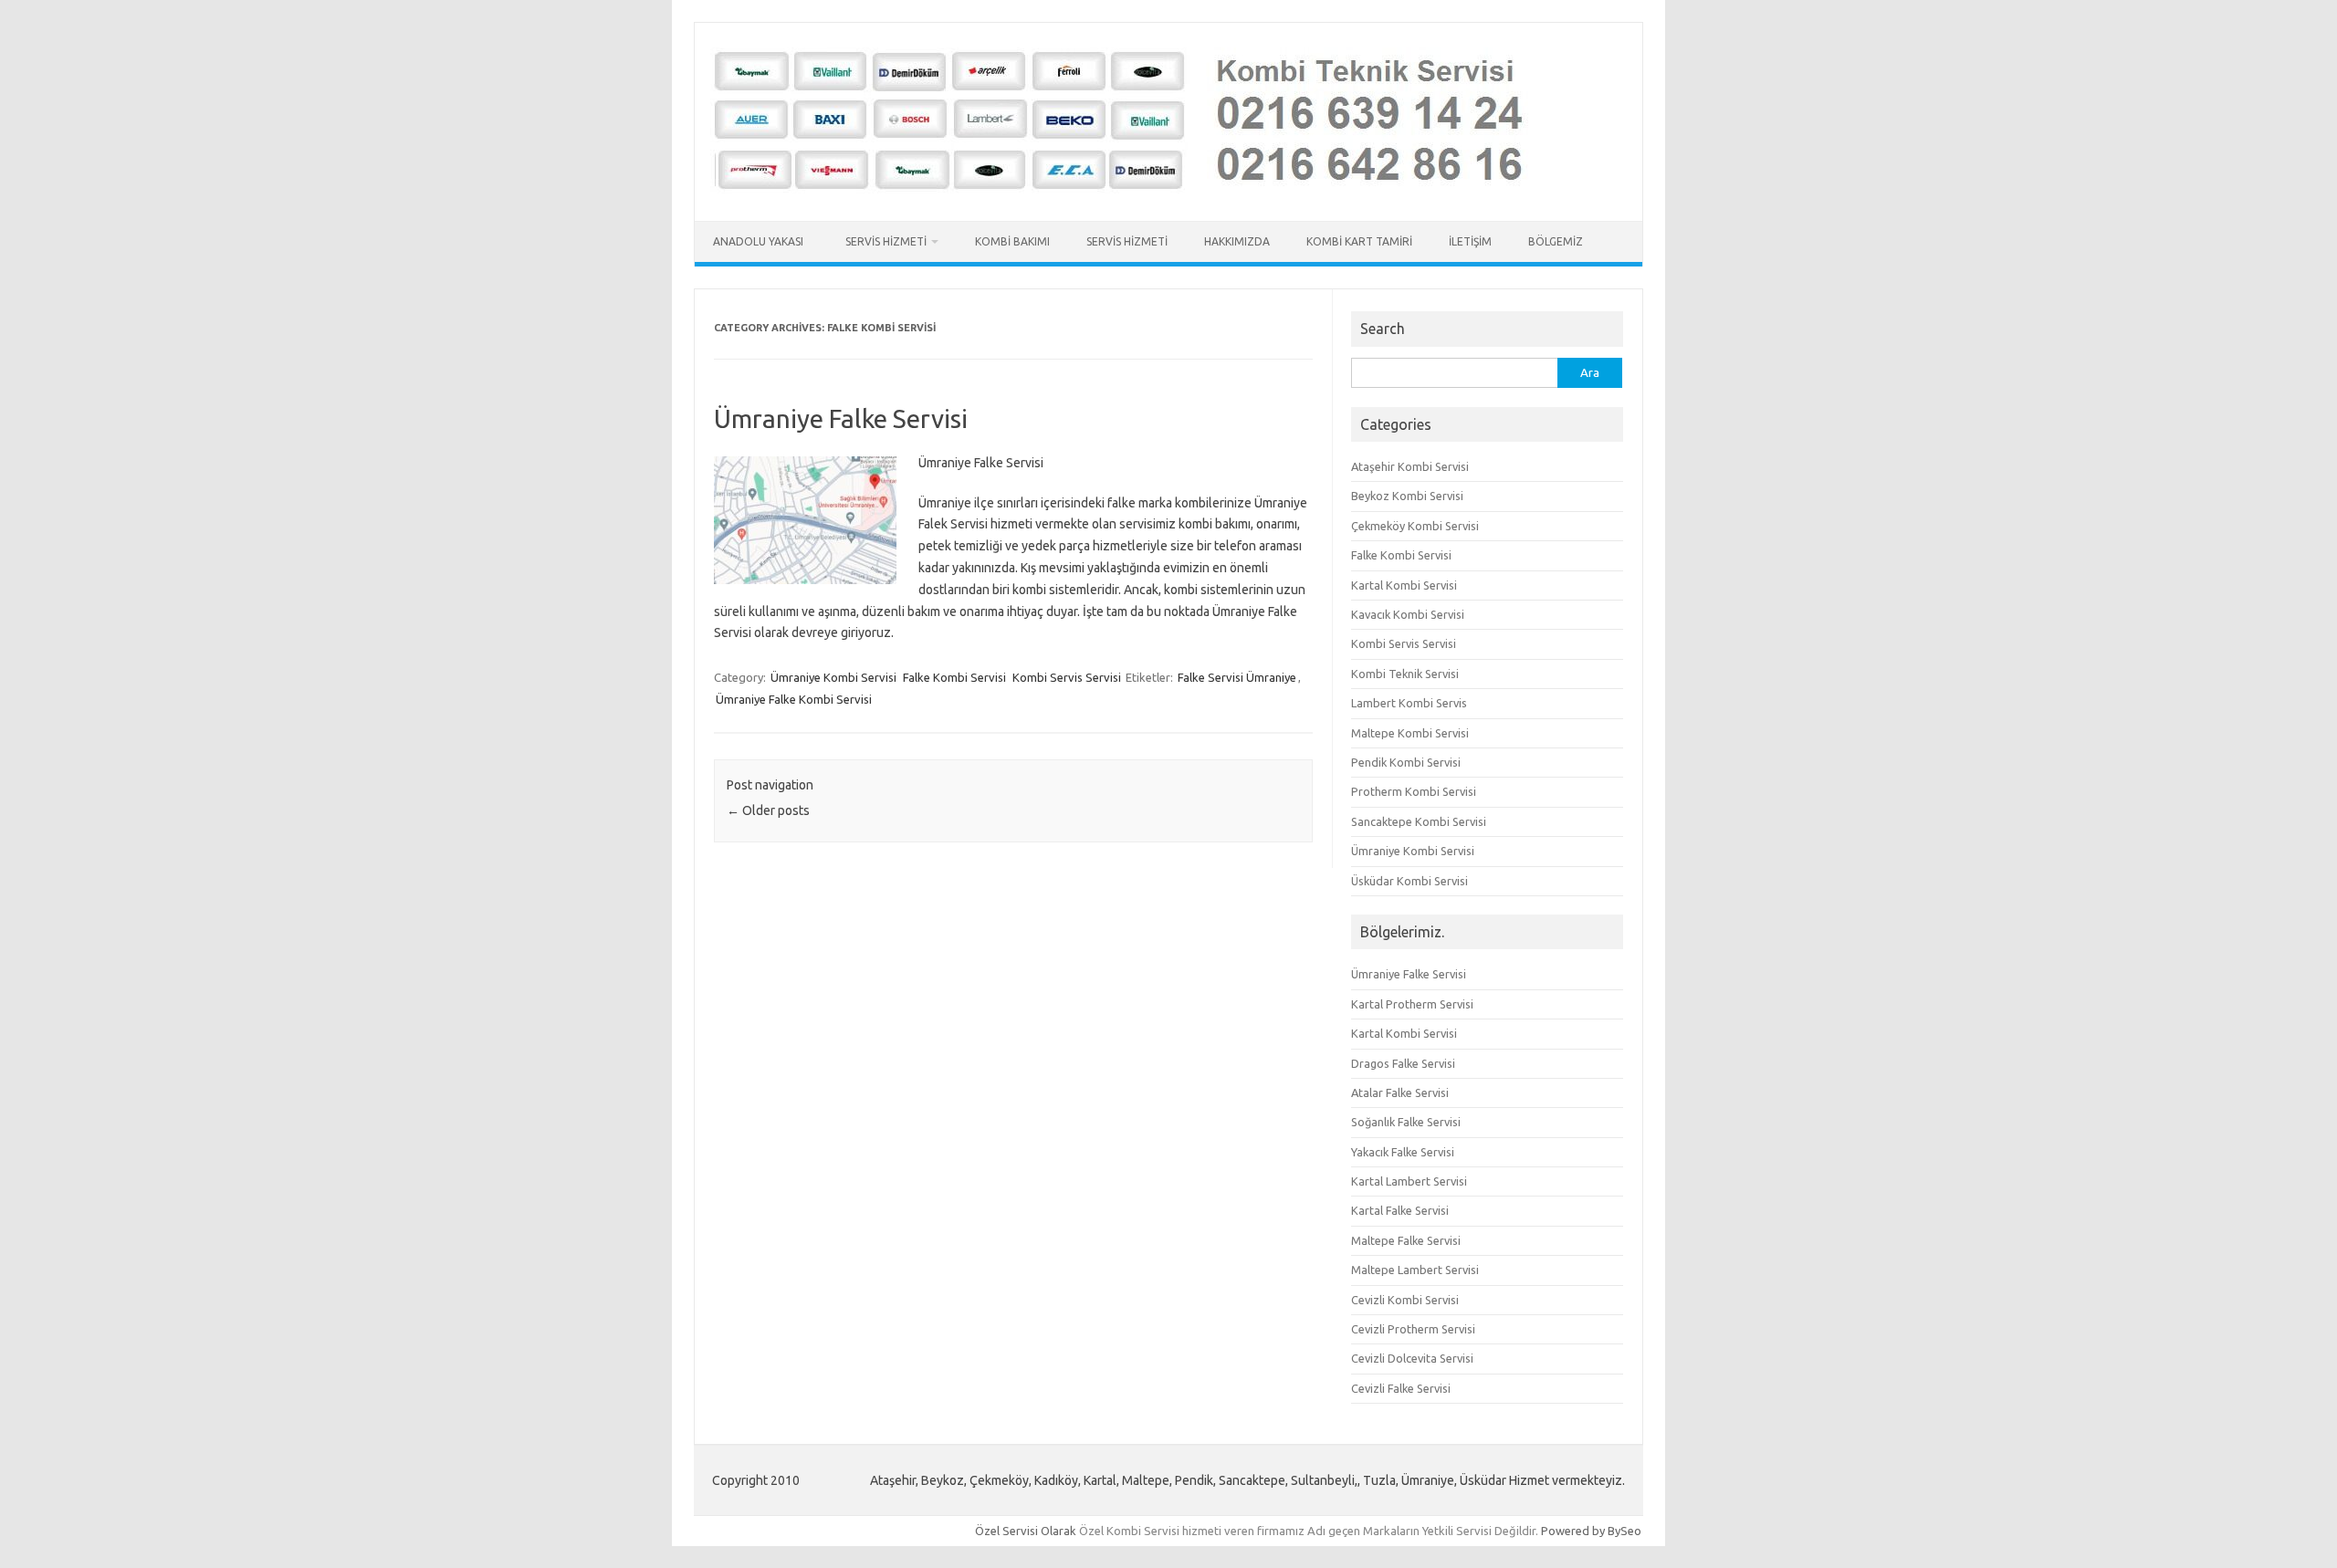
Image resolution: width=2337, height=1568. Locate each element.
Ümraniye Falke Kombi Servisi (794, 699)
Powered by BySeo (1591, 1531)
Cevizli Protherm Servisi (1413, 1329)
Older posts (768, 810)
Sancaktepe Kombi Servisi (1419, 821)
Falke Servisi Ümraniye (1237, 677)
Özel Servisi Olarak (1027, 1531)
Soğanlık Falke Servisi (1406, 1122)
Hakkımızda (1237, 241)
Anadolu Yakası (761, 241)
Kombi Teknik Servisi (1405, 674)
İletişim (1470, 241)
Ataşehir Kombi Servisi (1410, 466)
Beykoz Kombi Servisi (1407, 496)
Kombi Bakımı (1012, 241)
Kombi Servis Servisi (1067, 677)
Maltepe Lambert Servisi (1415, 1270)
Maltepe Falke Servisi (1406, 1240)
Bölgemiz (1556, 241)
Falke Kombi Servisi (954, 677)
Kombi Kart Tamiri (1359, 241)
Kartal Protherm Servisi (1412, 1004)
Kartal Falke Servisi (1400, 1210)
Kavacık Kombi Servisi (1408, 614)
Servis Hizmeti (886, 241)
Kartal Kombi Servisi (1404, 585)
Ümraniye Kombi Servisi (833, 677)
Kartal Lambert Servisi (1409, 1181)
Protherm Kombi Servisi (1414, 791)
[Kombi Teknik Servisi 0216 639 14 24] (1132, 190)
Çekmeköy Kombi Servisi (1415, 526)
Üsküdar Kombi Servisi (1410, 881)
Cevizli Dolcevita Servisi (1412, 1358)
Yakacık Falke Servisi (1403, 1152)
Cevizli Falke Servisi (1401, 1388)
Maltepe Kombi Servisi (1410, 733)
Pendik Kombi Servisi (1406, 762)
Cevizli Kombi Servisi (1405, 1300)
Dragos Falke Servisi (1403, 1063)
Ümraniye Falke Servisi (841, 418)
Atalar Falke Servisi (1400, 1092)
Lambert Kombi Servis (1409, 703)
